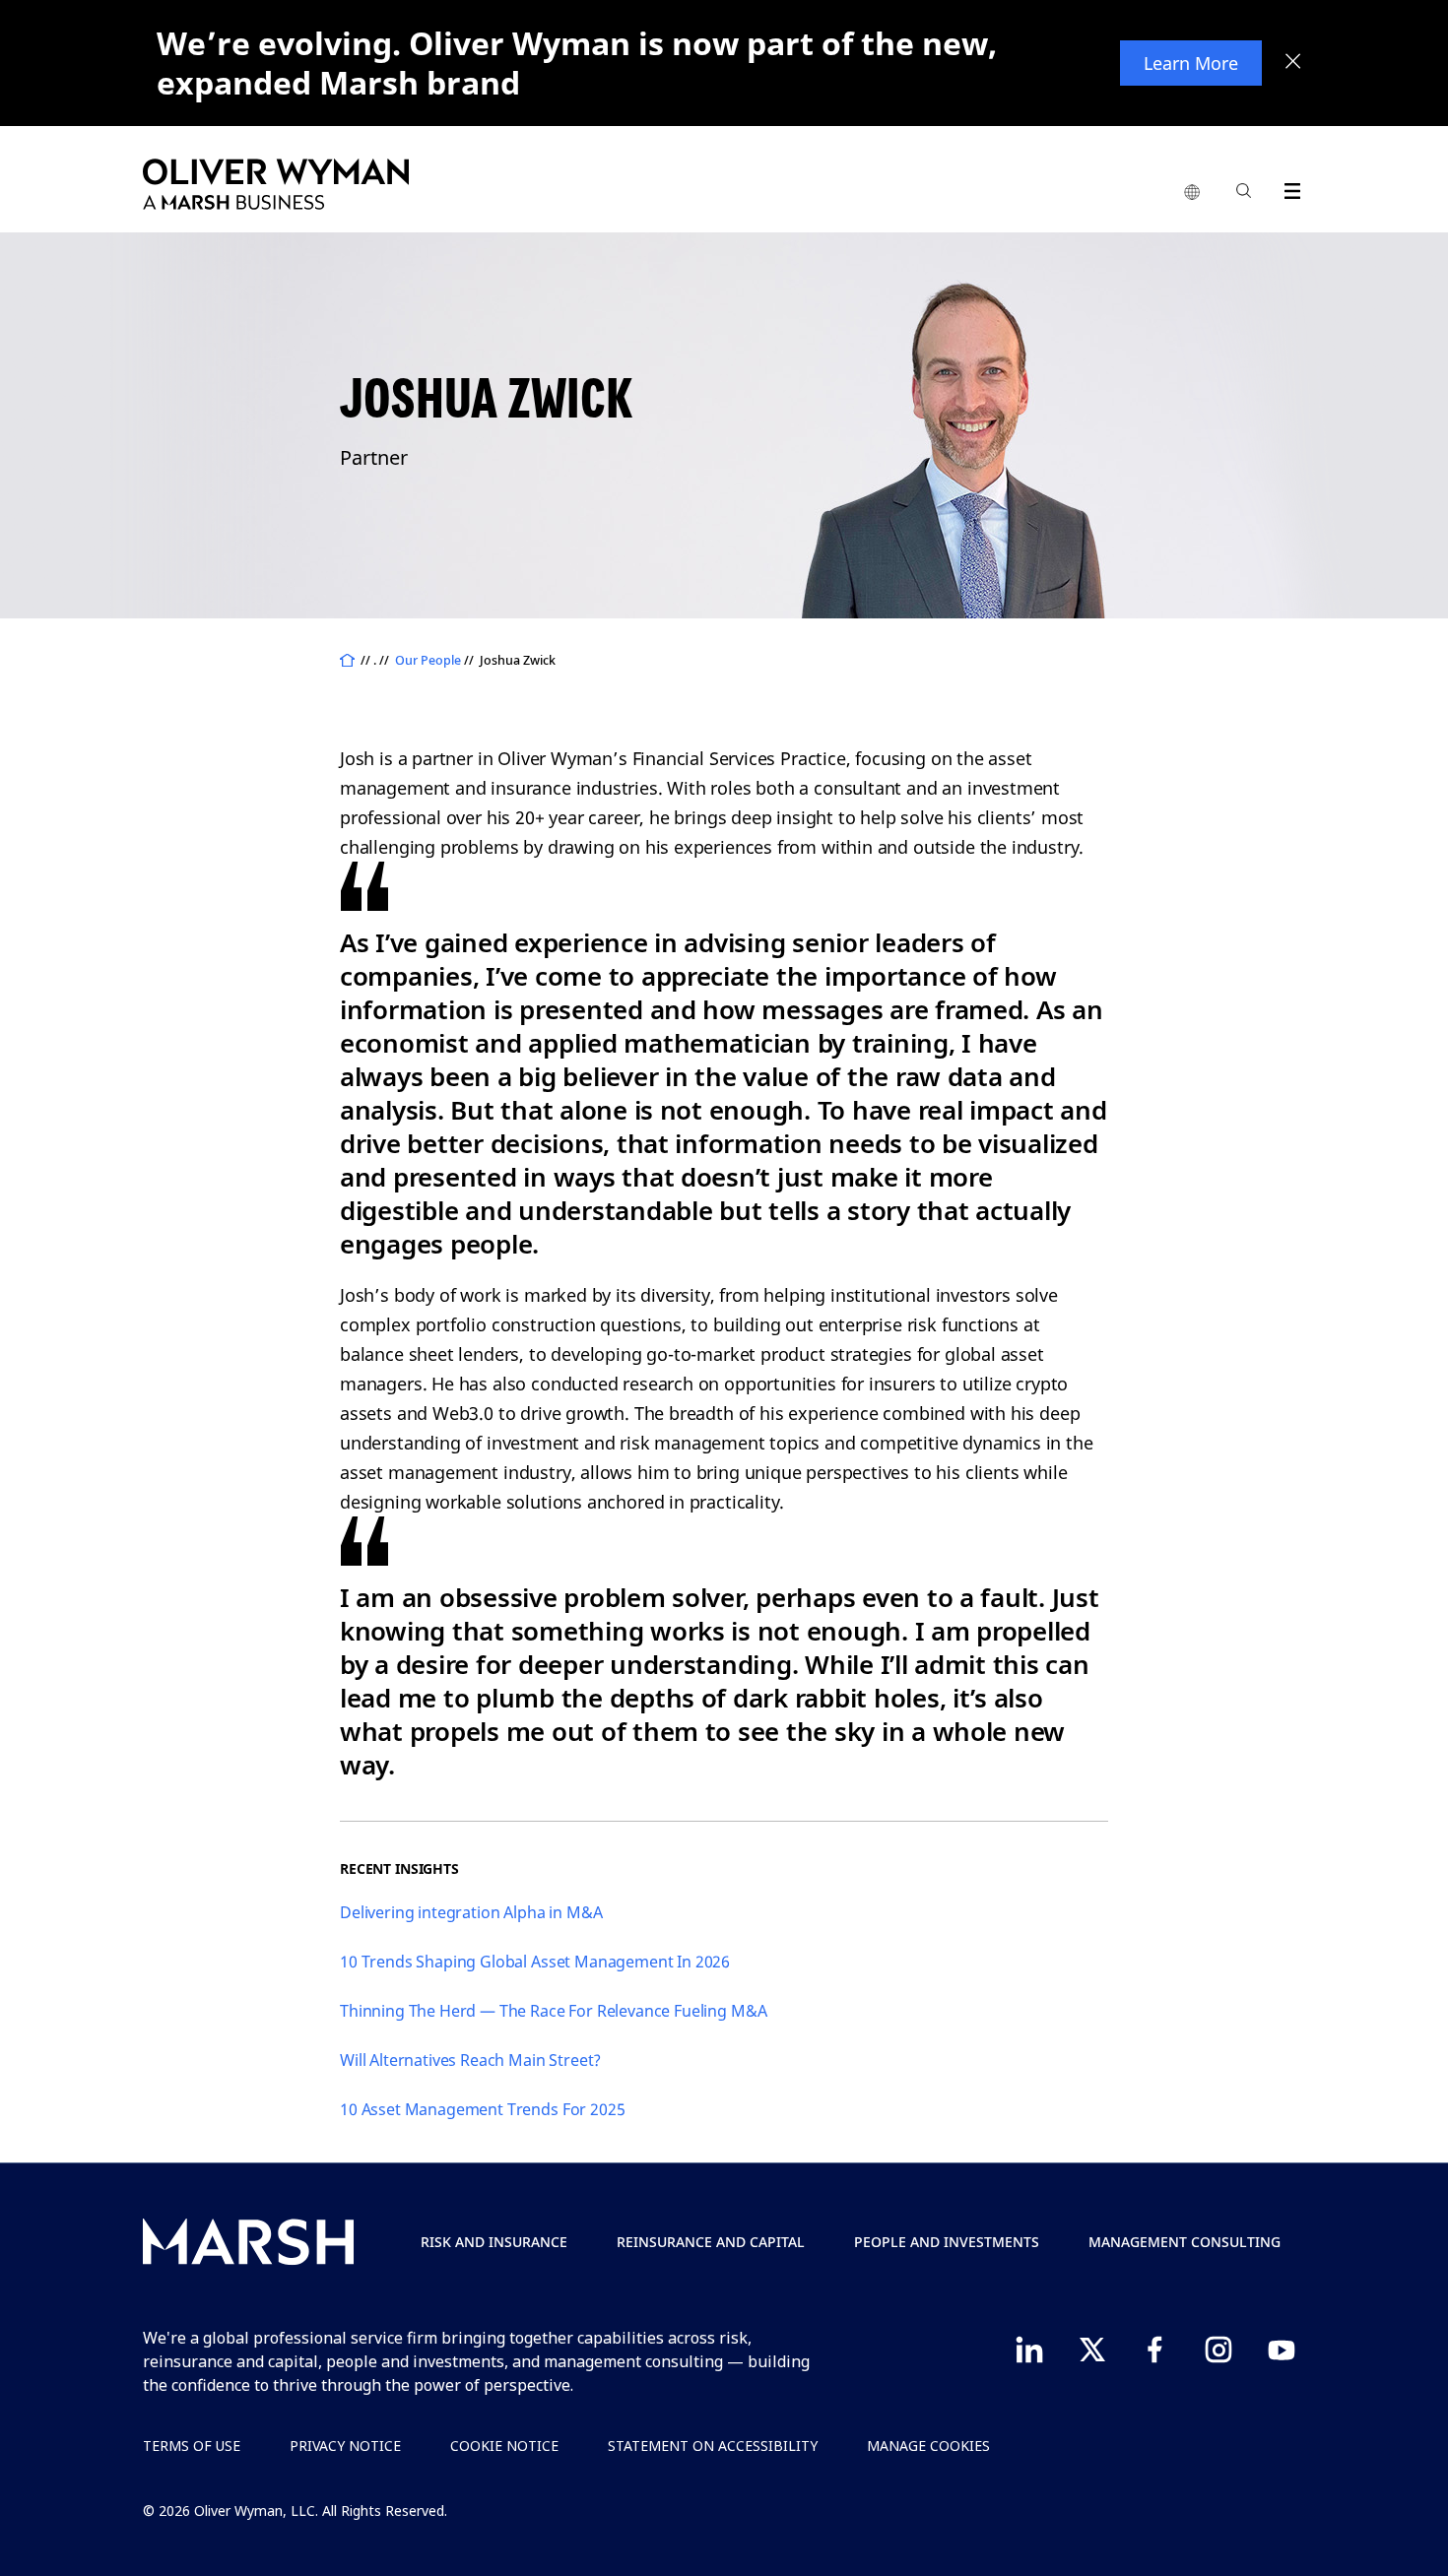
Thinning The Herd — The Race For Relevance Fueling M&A (553, 2011)
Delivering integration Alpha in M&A (471, 1912)
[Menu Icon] (1288, 188)
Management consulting (1185, 2242)
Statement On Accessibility (713, 2446)
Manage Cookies (928, 2446)
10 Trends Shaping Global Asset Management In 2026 (535, 1962)
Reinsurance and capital (711, 2242)
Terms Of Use (192, 2446)
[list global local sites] (1192, 193)
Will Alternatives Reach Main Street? (470, 2060)
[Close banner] (1293, 63)
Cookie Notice (504, 2446)
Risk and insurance (494, 2242)
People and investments (947, 2242)
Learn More (1191, 63)
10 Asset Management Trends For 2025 (482, 2109)
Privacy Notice (345, 2446)
